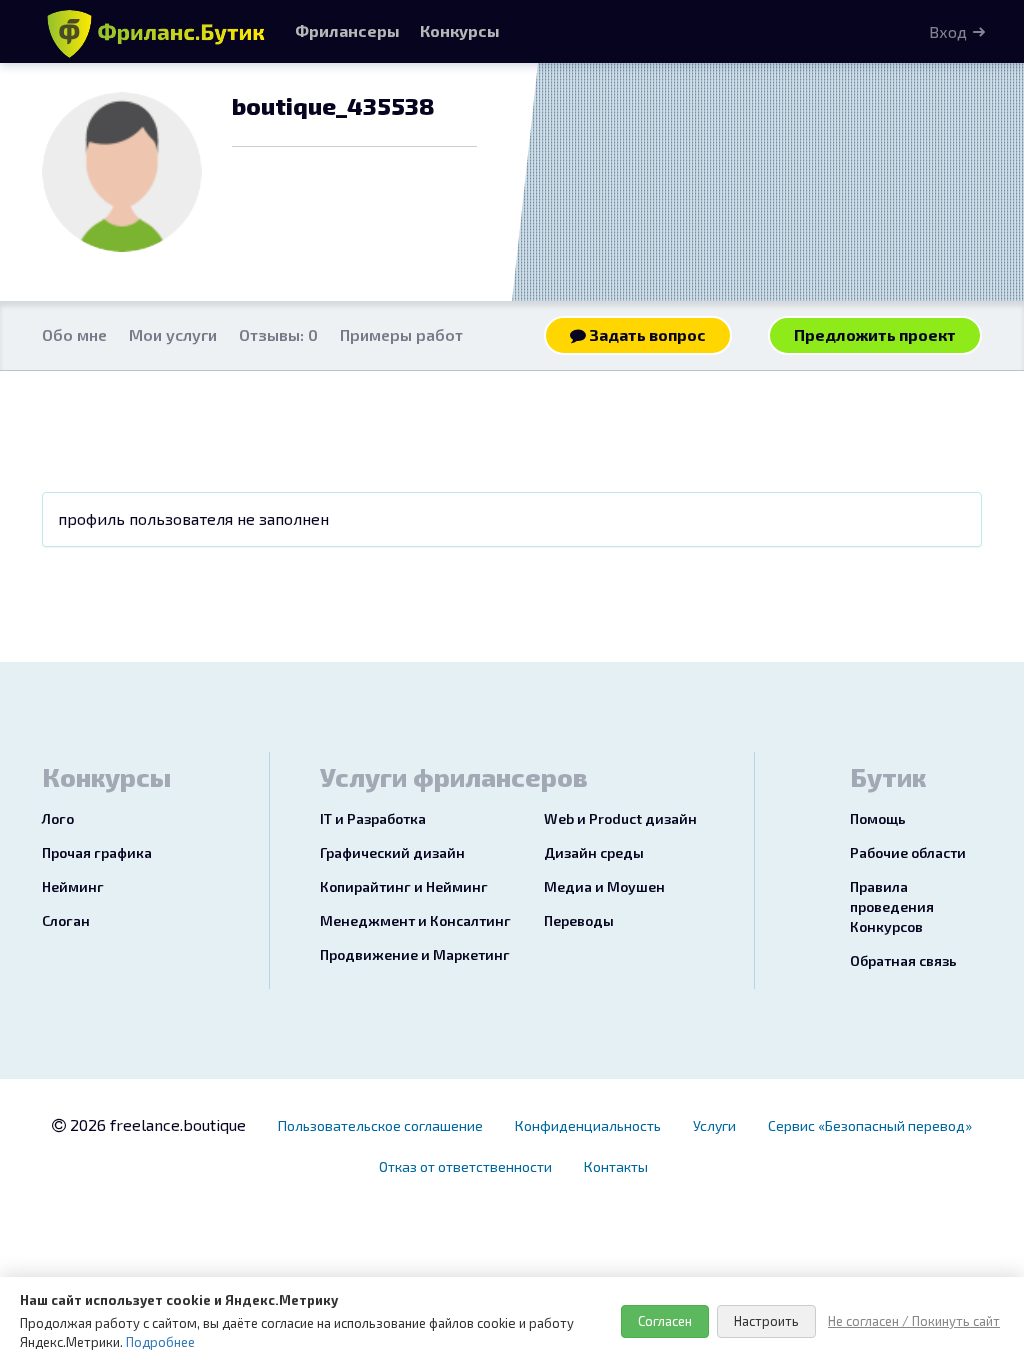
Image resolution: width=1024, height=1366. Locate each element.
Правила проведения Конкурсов (892, 906)
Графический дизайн (392, 852)
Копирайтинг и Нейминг (404, 886)
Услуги (714, 1125)
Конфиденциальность (588, 1125)
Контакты (616, 1166)
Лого (58, 818)
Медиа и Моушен (604, 886)
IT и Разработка (373, 818)
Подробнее (160, 1342)
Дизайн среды (594, 852)
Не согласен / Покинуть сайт (914, 1321)
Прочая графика (97, 852)
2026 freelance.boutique (156, 1124)
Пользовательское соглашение (380, 1125)
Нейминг (73, 886)
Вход (948, 31)
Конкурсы (460, 30)
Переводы (579, 920)
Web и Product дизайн (620, 818)
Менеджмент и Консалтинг (415, 920)
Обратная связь (903, 960)
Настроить (766, 1321)
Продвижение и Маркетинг (415, 954)
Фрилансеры (347, 30)
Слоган (66, 920)
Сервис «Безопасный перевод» (870, 1125)
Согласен (665, 1321)
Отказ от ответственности (465, 1166)
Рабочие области (908, 852)
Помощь (878, 818)
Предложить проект (875, 334)
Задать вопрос (646, 334)
